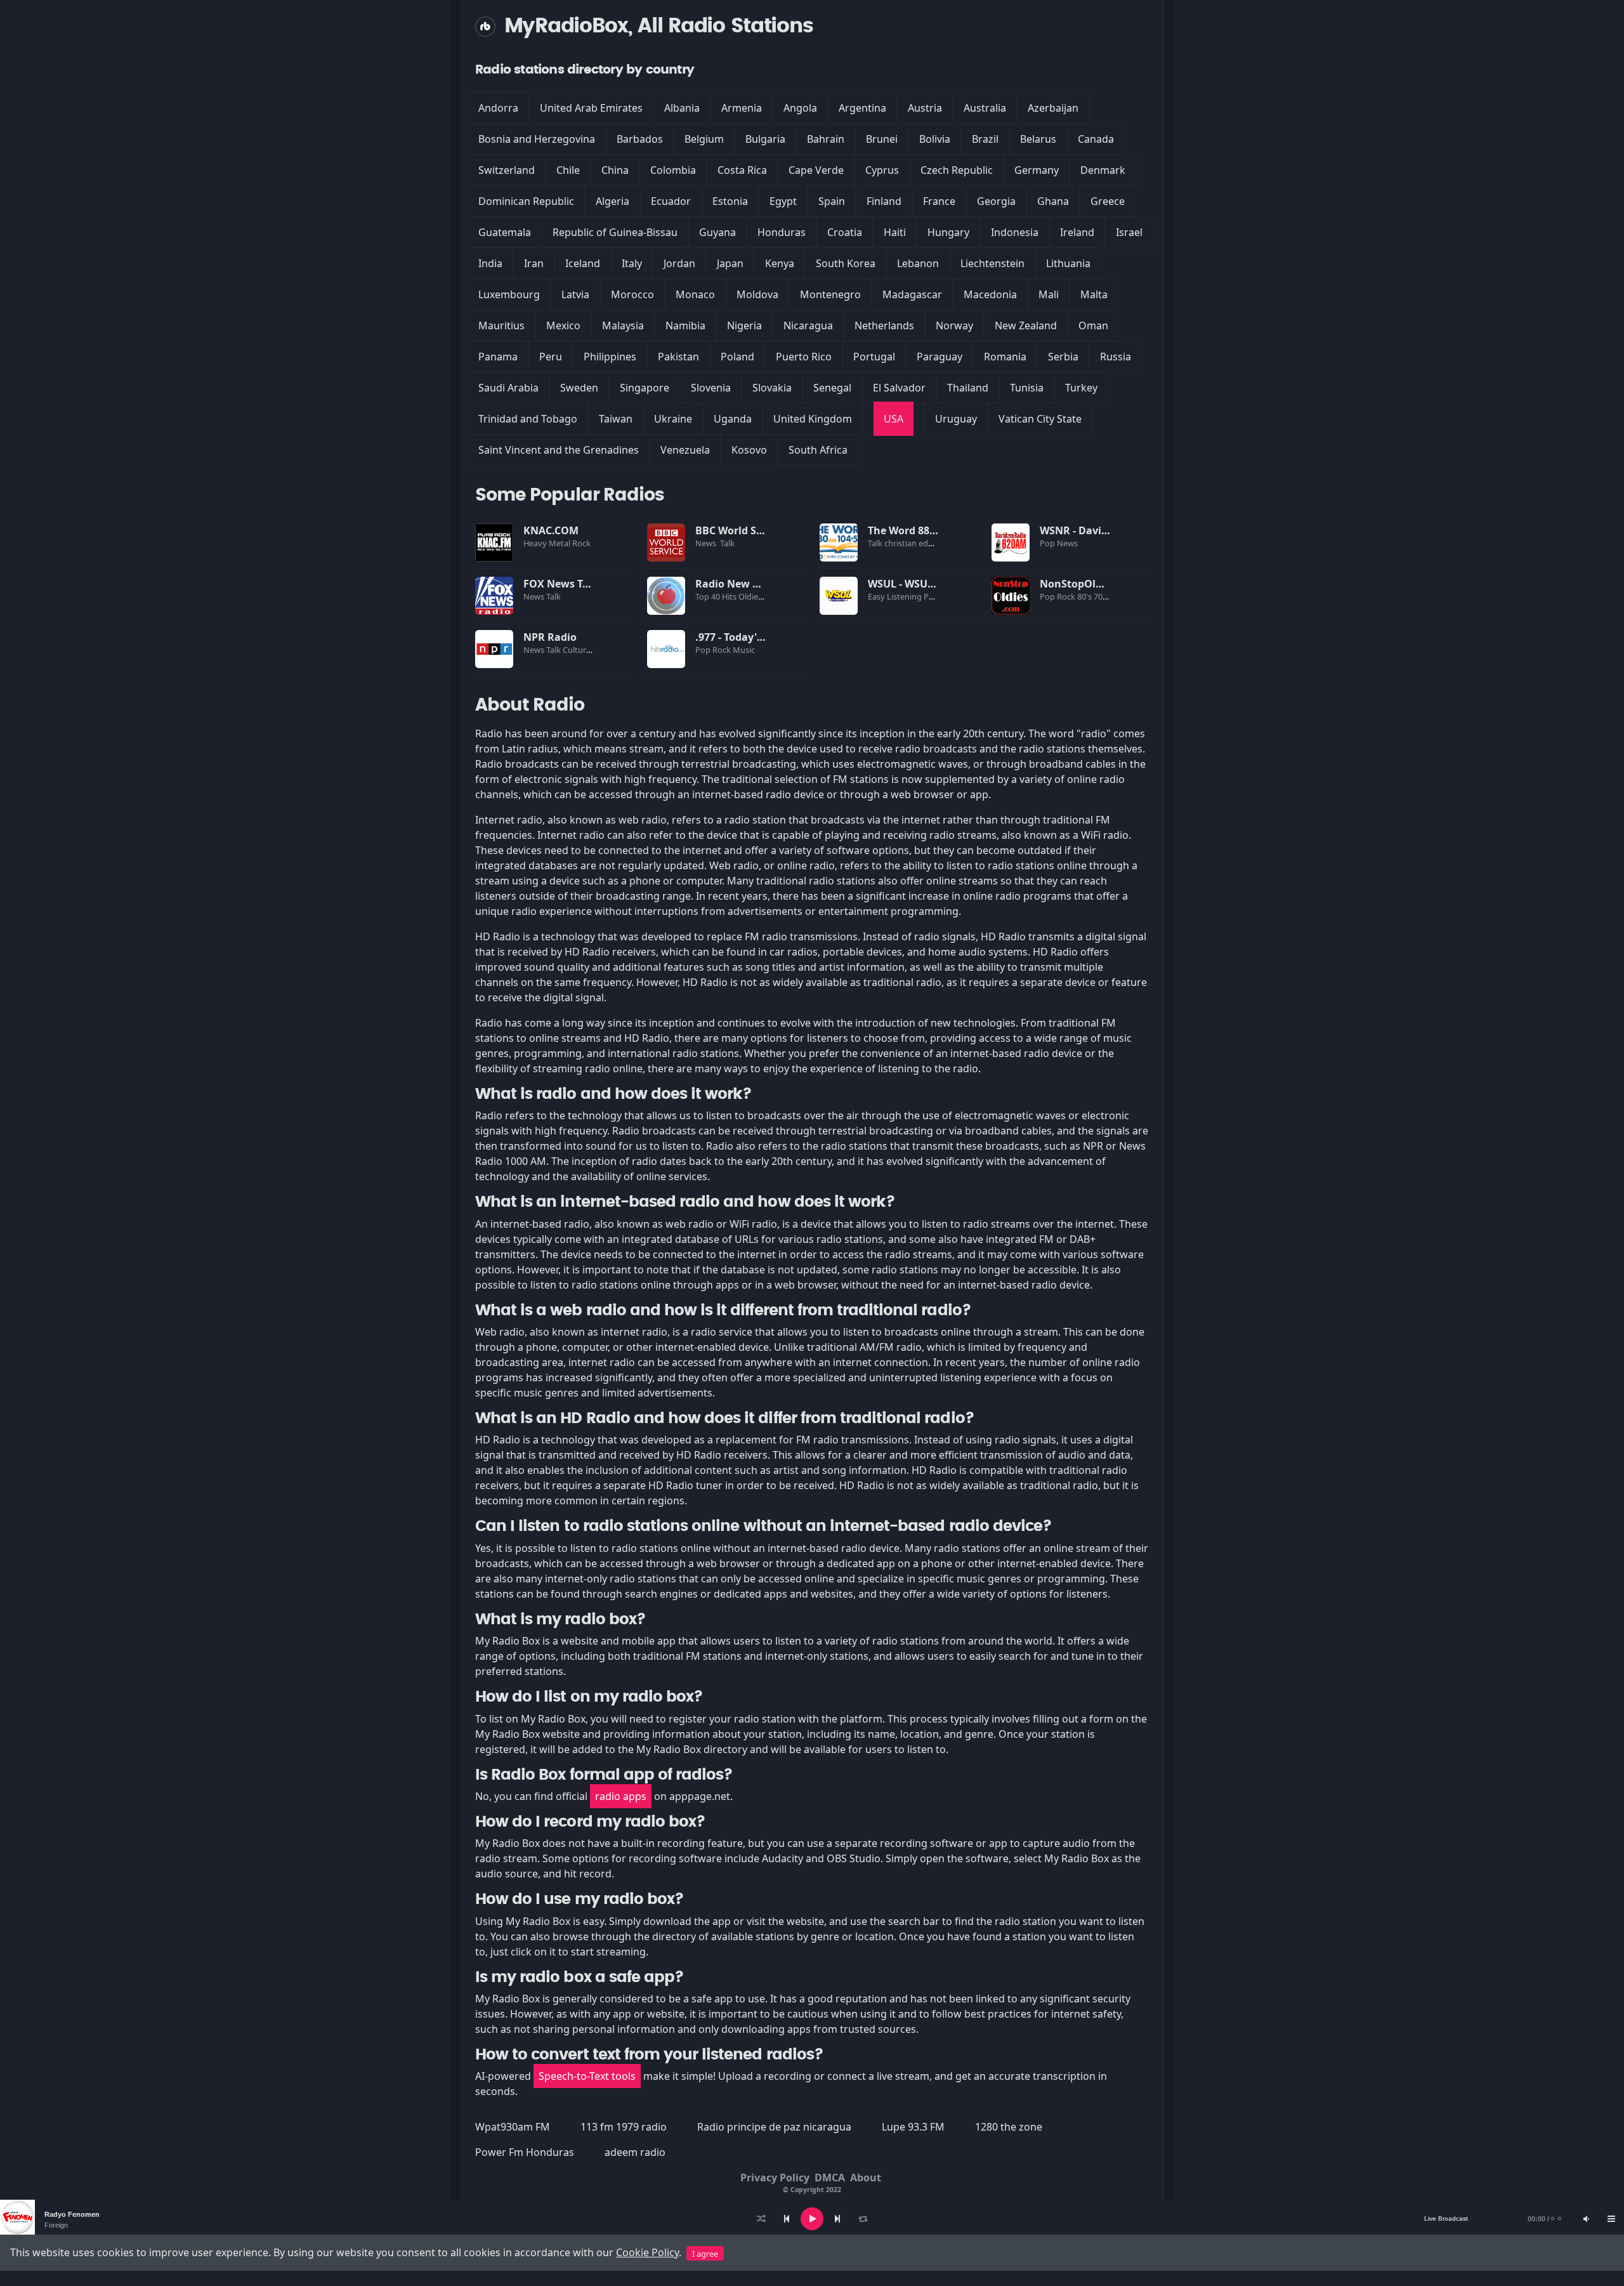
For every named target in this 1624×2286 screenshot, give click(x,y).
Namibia (685, 325)
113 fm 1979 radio (624, 2127)
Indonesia (1015, 232)
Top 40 (709, 596)
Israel (1129, 232)
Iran (534, 263)
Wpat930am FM (513, 2127)
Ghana (1053, 201)
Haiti (895, 232)
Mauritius (501, 325)
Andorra (498, 108)
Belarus (1038, 139)
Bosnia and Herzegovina (537, 139)
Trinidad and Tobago (528, 419)
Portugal (874, 357)
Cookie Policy (647, 2252)
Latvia (575, 294)
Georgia (996, 201)
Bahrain (826, 139)
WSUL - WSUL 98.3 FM (921, 584)
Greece (1108, 201)
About (866, 2178)
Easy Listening (896, 596)
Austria (925, 108)
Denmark (1103, 170)
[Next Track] (837, 2219)
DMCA (830, 2178)
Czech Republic (957, 170)
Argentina (862, 108)
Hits (730, 596)
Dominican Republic (526, 201)
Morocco (632, 294)
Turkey (1081, 388)
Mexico (563, 325)
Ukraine (673, 419)
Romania (1005, 357)
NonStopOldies (1078, 584)
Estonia (730, 201)
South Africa (818, 450)
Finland (884, 201)
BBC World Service (741, 530)
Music (745, 650)
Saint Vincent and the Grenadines (559, 450)
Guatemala (505, 232)
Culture (578, 650)
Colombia (673, 170)
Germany (1037, 170)
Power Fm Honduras (525, 2152)
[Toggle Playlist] (1611, 2219)
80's (1085, 596)
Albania (682, 108)
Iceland (583, 263)
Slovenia (711, 388)
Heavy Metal (548, 543)
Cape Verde (816, 170)
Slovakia (772, 388)
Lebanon (918, 263)
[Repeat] (863, 2219)
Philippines (610, 357)
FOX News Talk (561, 584)
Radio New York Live (747, 584)
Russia (1116, 357)
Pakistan (678, 357)
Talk (727, 543)
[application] (812, 2219)
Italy (632, 263)
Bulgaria (765, 139)
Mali (1049, 294)
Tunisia (1027, 388)
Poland (737, 357)
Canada (1096, 139)
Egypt (783, 201)
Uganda (733, 419)
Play (494, 542)
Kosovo (749, 450)
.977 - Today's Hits (740, 637)
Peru (551, 357)
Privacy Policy (775, 2178)
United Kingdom (813, 419)
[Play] (812, 2219)
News (707, 543)
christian (901, 543)
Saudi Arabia (508, 388)
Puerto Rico (804, 357)
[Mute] (1586, 2219)
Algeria (612, 201)
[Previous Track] (787, 2219)
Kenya (780, 263)
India (490, 263)
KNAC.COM (551, 530)
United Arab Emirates (591, 108)
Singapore (645, 388)
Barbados (640, 139)
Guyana (717, 232)
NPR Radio (550, 637)
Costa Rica (742, 170)
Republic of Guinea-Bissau (615, 232)
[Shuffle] (761, 2219)
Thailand (968, 388)
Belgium (704, 139)
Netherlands (884, 325)
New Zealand (1026, 325)
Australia (985, 108)
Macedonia (990, 294)
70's (1102, 596)
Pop (1048, 543)
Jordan (679, 263)
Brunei (882, 139)
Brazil (985, 139)
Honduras (782, 232)
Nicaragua (808, 325)
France (939, 201)
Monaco (695, 294)
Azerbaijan (1053, 108)
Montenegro (830, 294)
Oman (1093, 325)
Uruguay (956, 419)
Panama (498, 357)
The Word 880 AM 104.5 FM (934, 530)
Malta (1094, 294)
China (615, 170)
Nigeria (744, 325)
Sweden (579, 388)
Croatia (845, 232)
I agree (705, 2254)
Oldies (751, 596)
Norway (954, 325)
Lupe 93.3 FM (913, 2127)
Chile (568, 170)
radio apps (621, 1796)
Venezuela (685, 450)
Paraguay (940, 357)
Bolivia (935, 139)
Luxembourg (509, 294)
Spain (832, 201)
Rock (582, 543)
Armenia (742, 108)
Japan (730, 263)
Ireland (1077, 232)
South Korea (846, 263)
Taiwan (616, 419)
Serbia (1063, 357)
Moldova (757, 294)
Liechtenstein (992, 263)
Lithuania (1068, 263)
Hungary (948, 232)
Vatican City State (1040, 419)
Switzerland (507, 170)
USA (894, 419)
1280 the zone (1009, 2127)
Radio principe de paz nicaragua (774, 2127)
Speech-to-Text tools (587, 2076)
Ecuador (671, 201)
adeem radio (635, 2152)
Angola (800, 108)
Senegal (832, 388)
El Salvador (899, 388)
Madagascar (912, 294)
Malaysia (623, 325)
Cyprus (882, 170)
